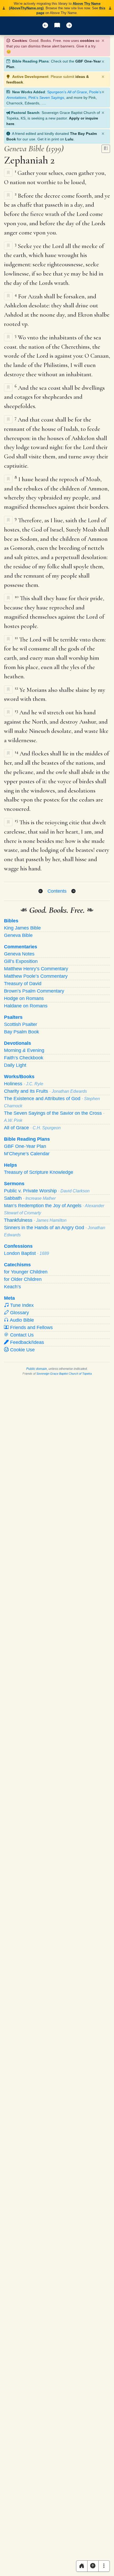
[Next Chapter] (73, 891)
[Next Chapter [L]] (69, 26)
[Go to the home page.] (82, 2566)
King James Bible (22, 928)
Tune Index (21, 1305)
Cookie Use (22, 1350)
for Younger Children (26, 1272)
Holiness (24, 1084)
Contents (57, 891)
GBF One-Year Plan (25, 1146)
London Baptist (27, 1253)
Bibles (11, 921)
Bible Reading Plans (27, 1139)
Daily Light (15, 1065)
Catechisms (17, 1265)
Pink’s (46, 98)
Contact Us (21, 1335)
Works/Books (19, 1077)
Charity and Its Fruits (45, 1091)
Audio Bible (21, 1320)
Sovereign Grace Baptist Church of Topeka (64, 1374)
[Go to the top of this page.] (93, 2566)
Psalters (13, 1017)
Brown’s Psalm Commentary (34, 991)
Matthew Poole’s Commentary (36, 976)
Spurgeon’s (67, 92)
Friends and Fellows (31, 1327)
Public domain (37, 1369)
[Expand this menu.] (104, 2566)
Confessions (18, 1246)
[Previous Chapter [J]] (45, 26)
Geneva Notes (19, 954)
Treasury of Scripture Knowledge (39, 1172)
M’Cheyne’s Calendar (27, 1154)
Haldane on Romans (26, 1006)
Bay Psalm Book (21, 1032)
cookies (87, 41)
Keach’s (12, 1287)
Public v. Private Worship (47, 1191)
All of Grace (32, 1128)
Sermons (14, 1184)
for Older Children (23, 1279)
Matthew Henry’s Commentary (36, 969)
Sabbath (30, 1198)
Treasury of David (23, 984)
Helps (10, 1165)
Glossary (19, 1313)
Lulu (69, 139)
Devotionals (17, 1043)
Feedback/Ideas (26, 1342)
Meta (9, 1298)
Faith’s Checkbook (24, 1058)
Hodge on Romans (24, 998)
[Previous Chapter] (41, 891)
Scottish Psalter (21, 1024)
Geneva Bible (18, 935)
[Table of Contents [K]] (57, 26)
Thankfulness (35, 1220)
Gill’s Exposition (21, 961)
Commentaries (21, 947)
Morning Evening (24, 1050)
